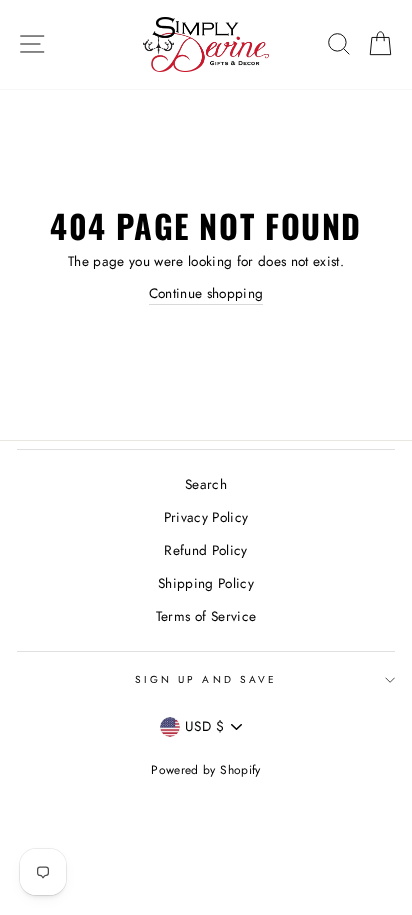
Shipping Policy (206, 583)
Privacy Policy (206, 517)
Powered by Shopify (205, 770)
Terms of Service (206, 616)
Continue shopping (206, 293)
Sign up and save (206, 679)
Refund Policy (205, 550)
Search (206, 484)
